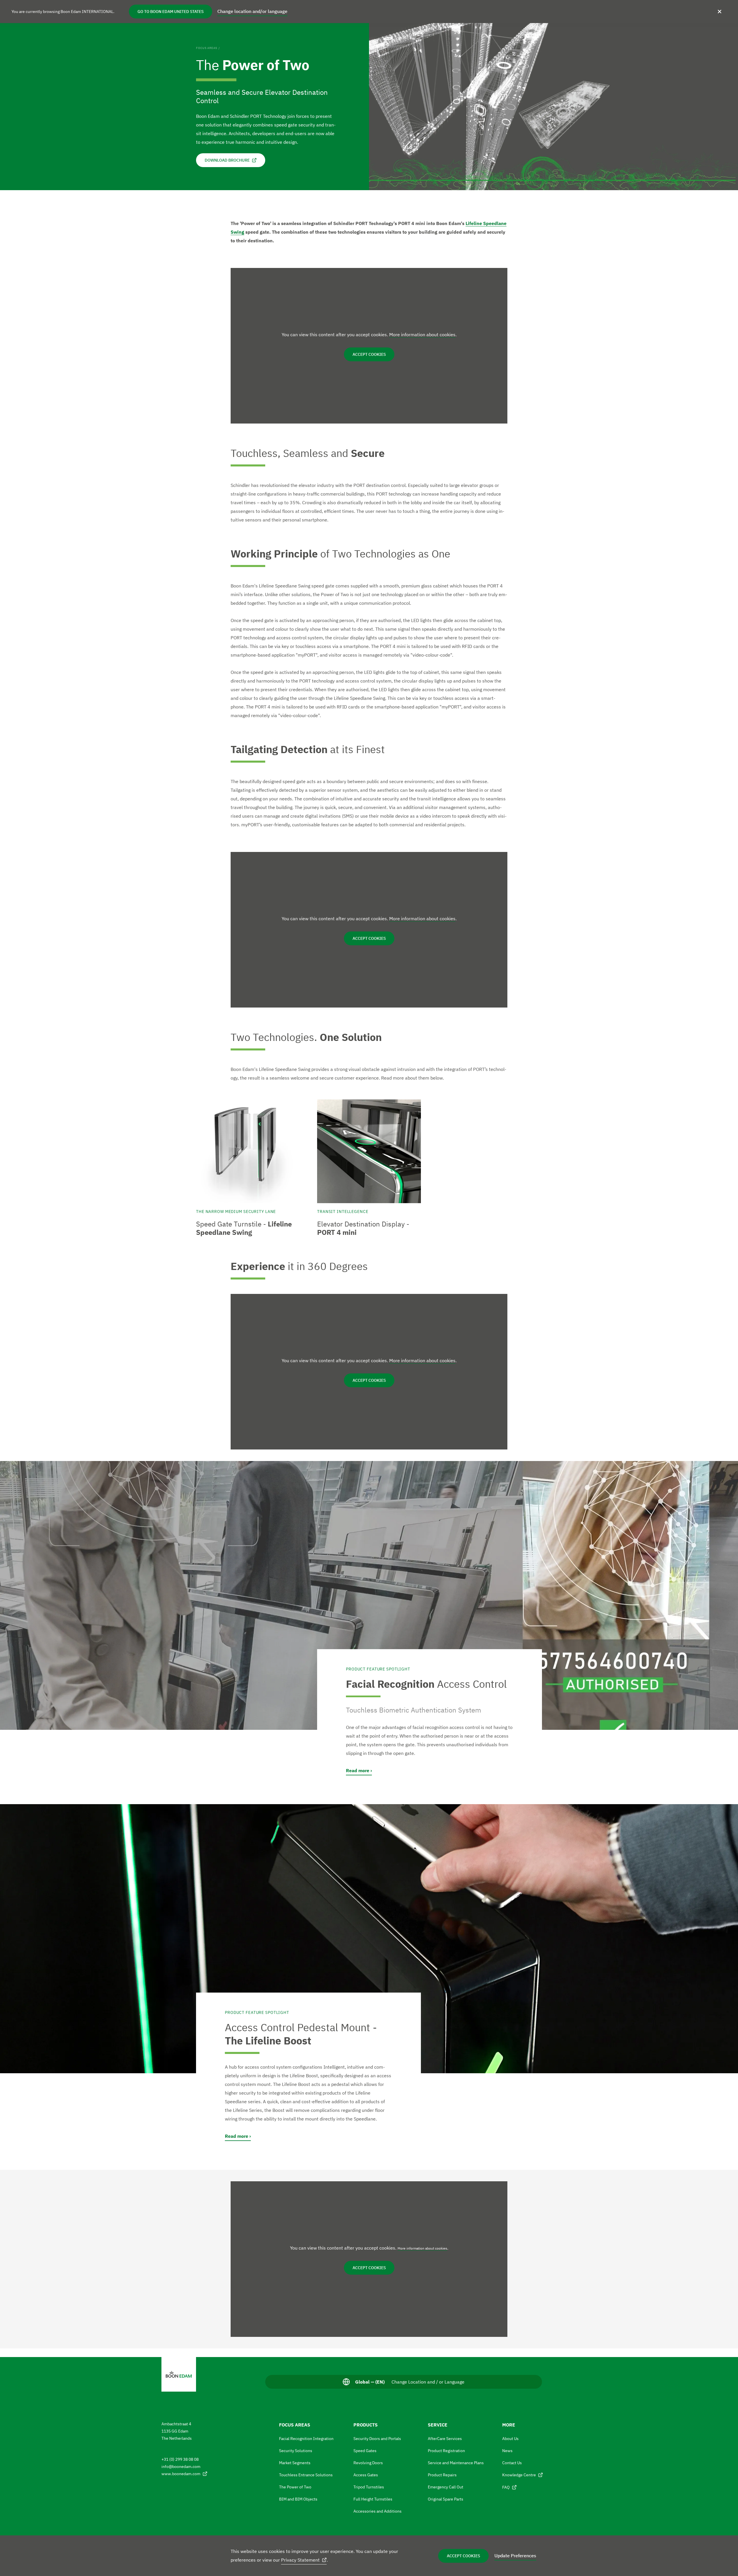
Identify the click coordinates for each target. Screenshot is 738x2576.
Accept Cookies (463, 2556)
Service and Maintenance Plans (456, 2463)
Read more (358, 1770)
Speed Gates (365, 2451)
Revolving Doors (368, 2463)
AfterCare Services (445, 2439)
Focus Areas (207, 48)
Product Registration (446, 2451)
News (507, 2451)
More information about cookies (422, 334)
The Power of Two (295, 2487)
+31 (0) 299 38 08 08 (180, 2459)
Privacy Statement (300, 2560)
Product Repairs (442, 2475)
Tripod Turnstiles (369, 2487)
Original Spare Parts (446, 2499)
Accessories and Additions (378, 2511)
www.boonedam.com (181, 2474)
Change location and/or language (252, 11)
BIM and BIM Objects (298, 2499)
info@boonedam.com (181, 2467)
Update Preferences (515, 2556)
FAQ (506, 2487)
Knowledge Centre (519, 2475)
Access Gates (366, 2475)
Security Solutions (296, 2451)
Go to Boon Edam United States (171, 12)
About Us (510, 2439)
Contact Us (512, 2463)
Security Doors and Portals (377, 2439)
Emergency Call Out (446, 2487)
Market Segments (295, 2463)
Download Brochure (227, 160)
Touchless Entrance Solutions (306, 2475)
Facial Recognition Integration (306, 2439)
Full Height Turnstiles (373, 2499)
